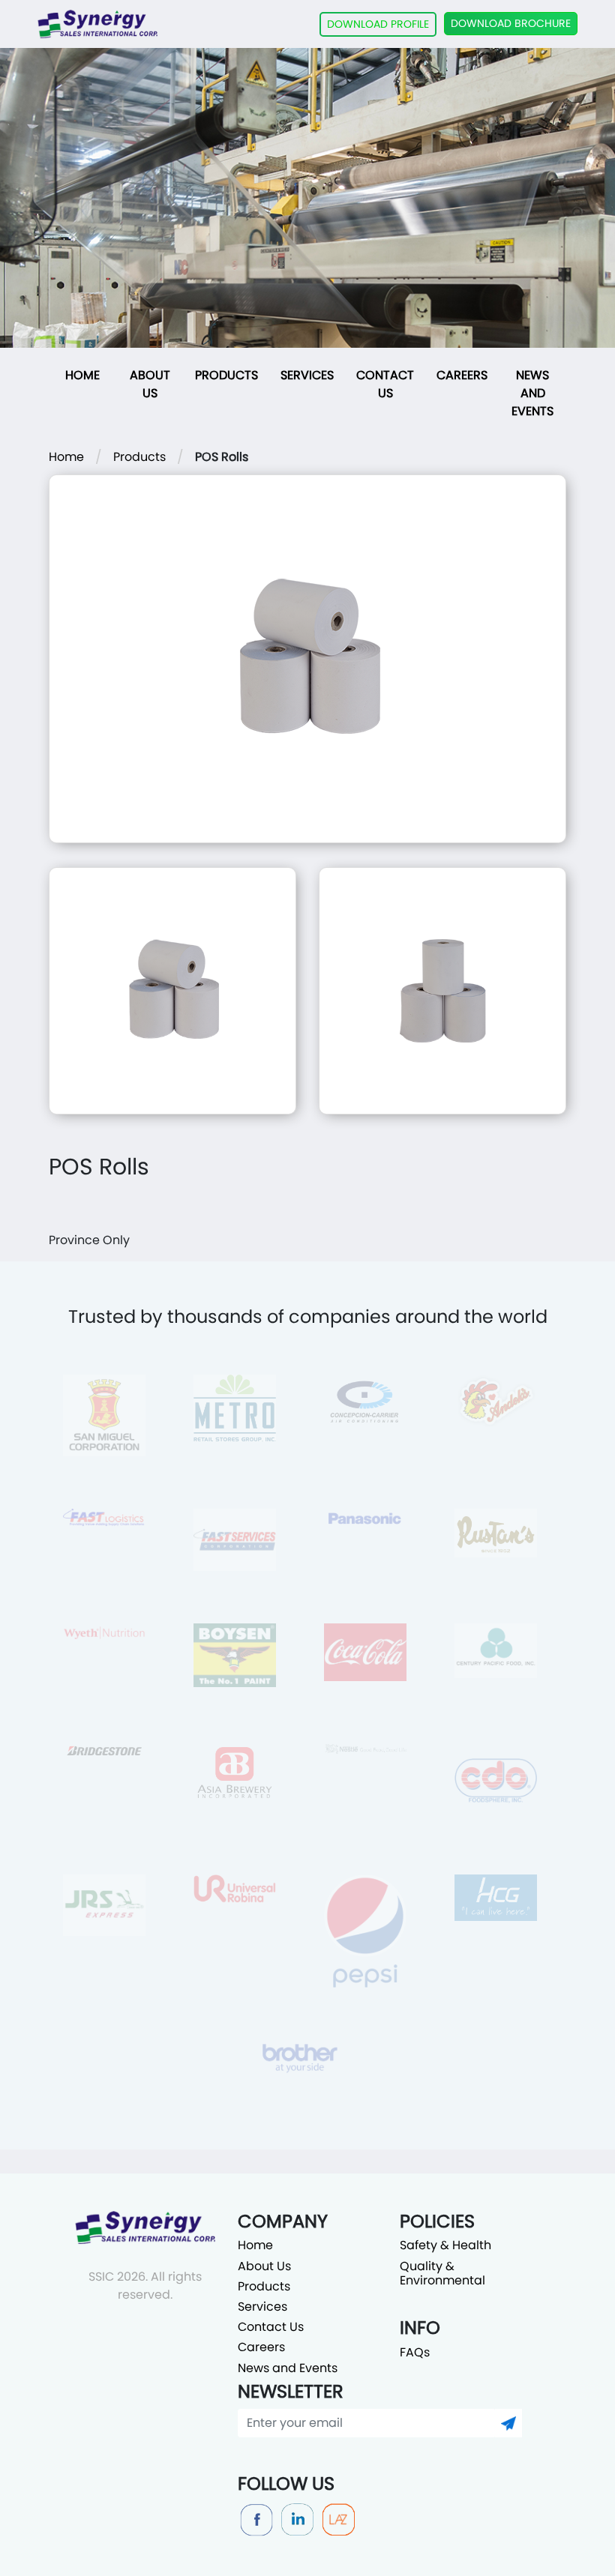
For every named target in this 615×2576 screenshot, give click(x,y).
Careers (462, 375)
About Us (150, 384)
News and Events (532, 393)
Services (307, 375)
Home (82, 375)
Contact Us (385, 384)
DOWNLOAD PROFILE (378, 24)
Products (226, 375)
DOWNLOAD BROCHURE (511, 23)
